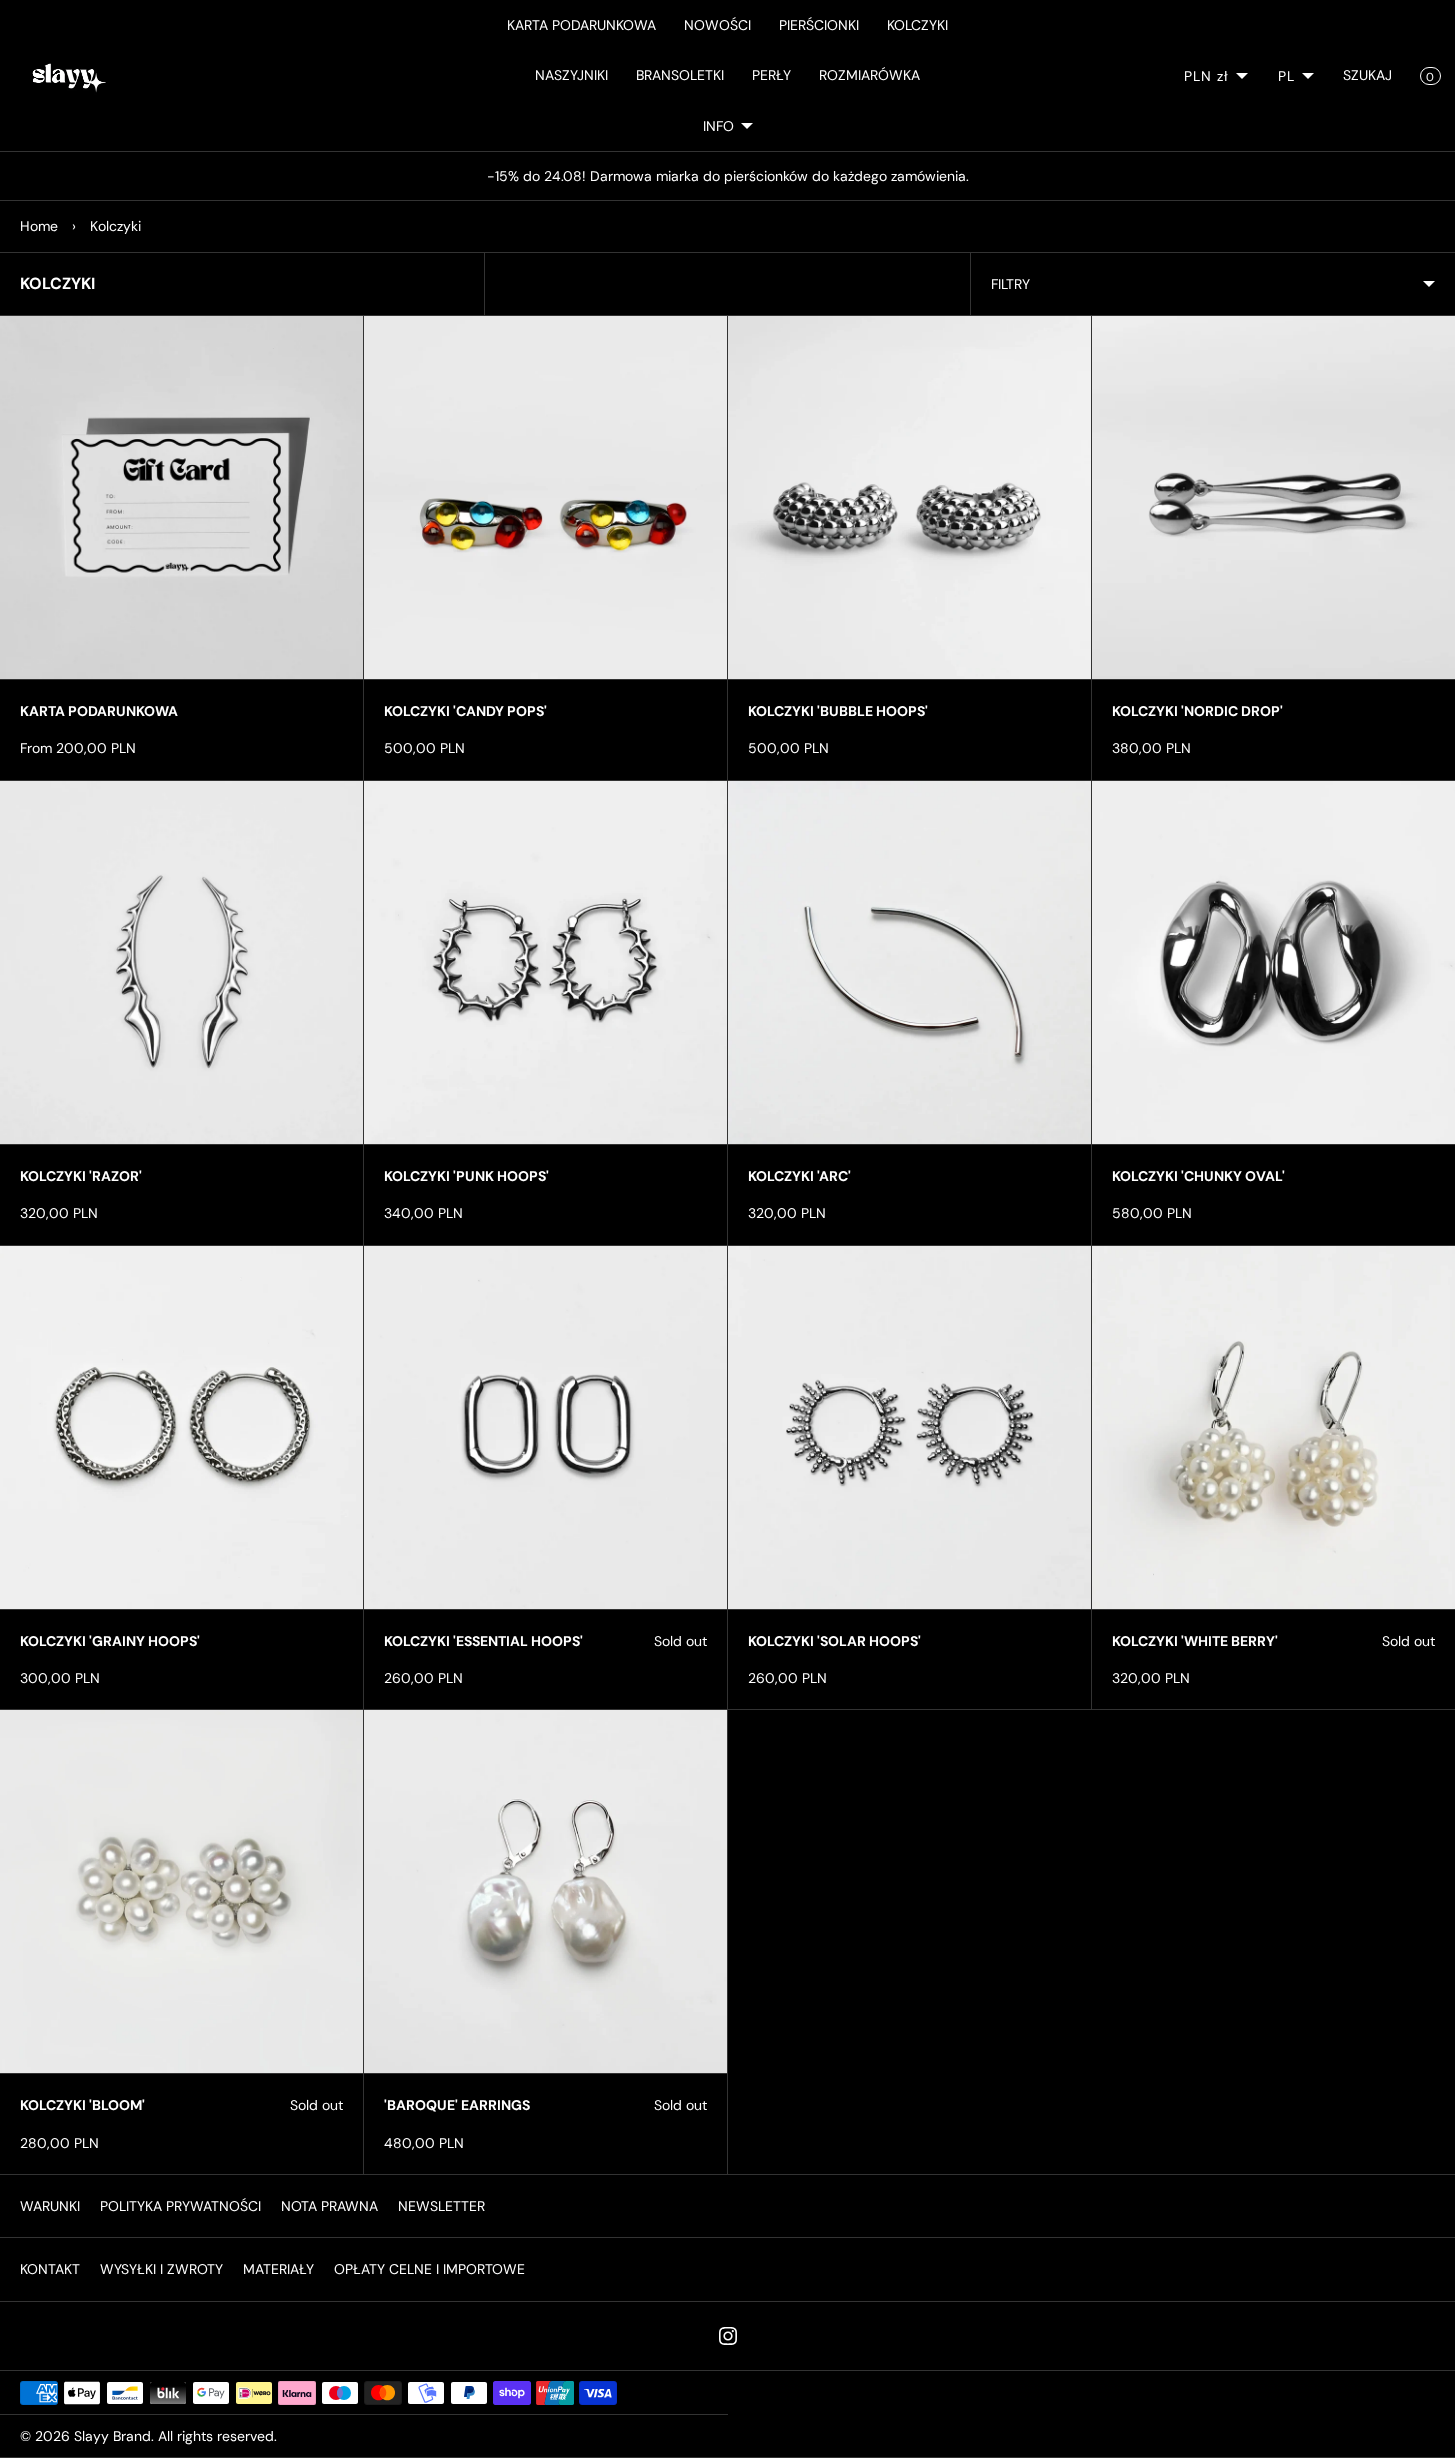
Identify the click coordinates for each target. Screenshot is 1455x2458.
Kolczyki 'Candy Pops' (465, 711)
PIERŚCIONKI (819, 25)
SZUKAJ (1367, 75)
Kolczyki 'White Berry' (1195, 1641)
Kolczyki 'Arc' (799, 1176)
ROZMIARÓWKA (869, 75)
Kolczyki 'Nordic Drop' (1197, 711)
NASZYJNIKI (571, 75)
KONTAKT (50, 2269)
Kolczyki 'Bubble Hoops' (838, 711)
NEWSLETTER (441, 2206)
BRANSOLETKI (680, 75)
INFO (718, 126)
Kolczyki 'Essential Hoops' (483, 1641)
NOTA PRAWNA (329, 2206)
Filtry (1010, 284)
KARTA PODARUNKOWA (581, 25)
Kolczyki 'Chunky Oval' (1198, 1176)
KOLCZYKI (917, 25)
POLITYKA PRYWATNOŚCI (180, 2206)
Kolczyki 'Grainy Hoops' (110, 1641)
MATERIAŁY (278, 2269)
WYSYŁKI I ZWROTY (161, 2269)
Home (39, 226)
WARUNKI (50, 2206)
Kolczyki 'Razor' (81, 1176)
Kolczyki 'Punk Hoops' (466, 1176)
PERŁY (771, 75)
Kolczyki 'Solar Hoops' (834, 1641)
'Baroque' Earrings (457, 2105)
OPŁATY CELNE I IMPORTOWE (429, 2269)
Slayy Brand (112, 2436)
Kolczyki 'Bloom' (82, 2105)
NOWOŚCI (717, 25)
